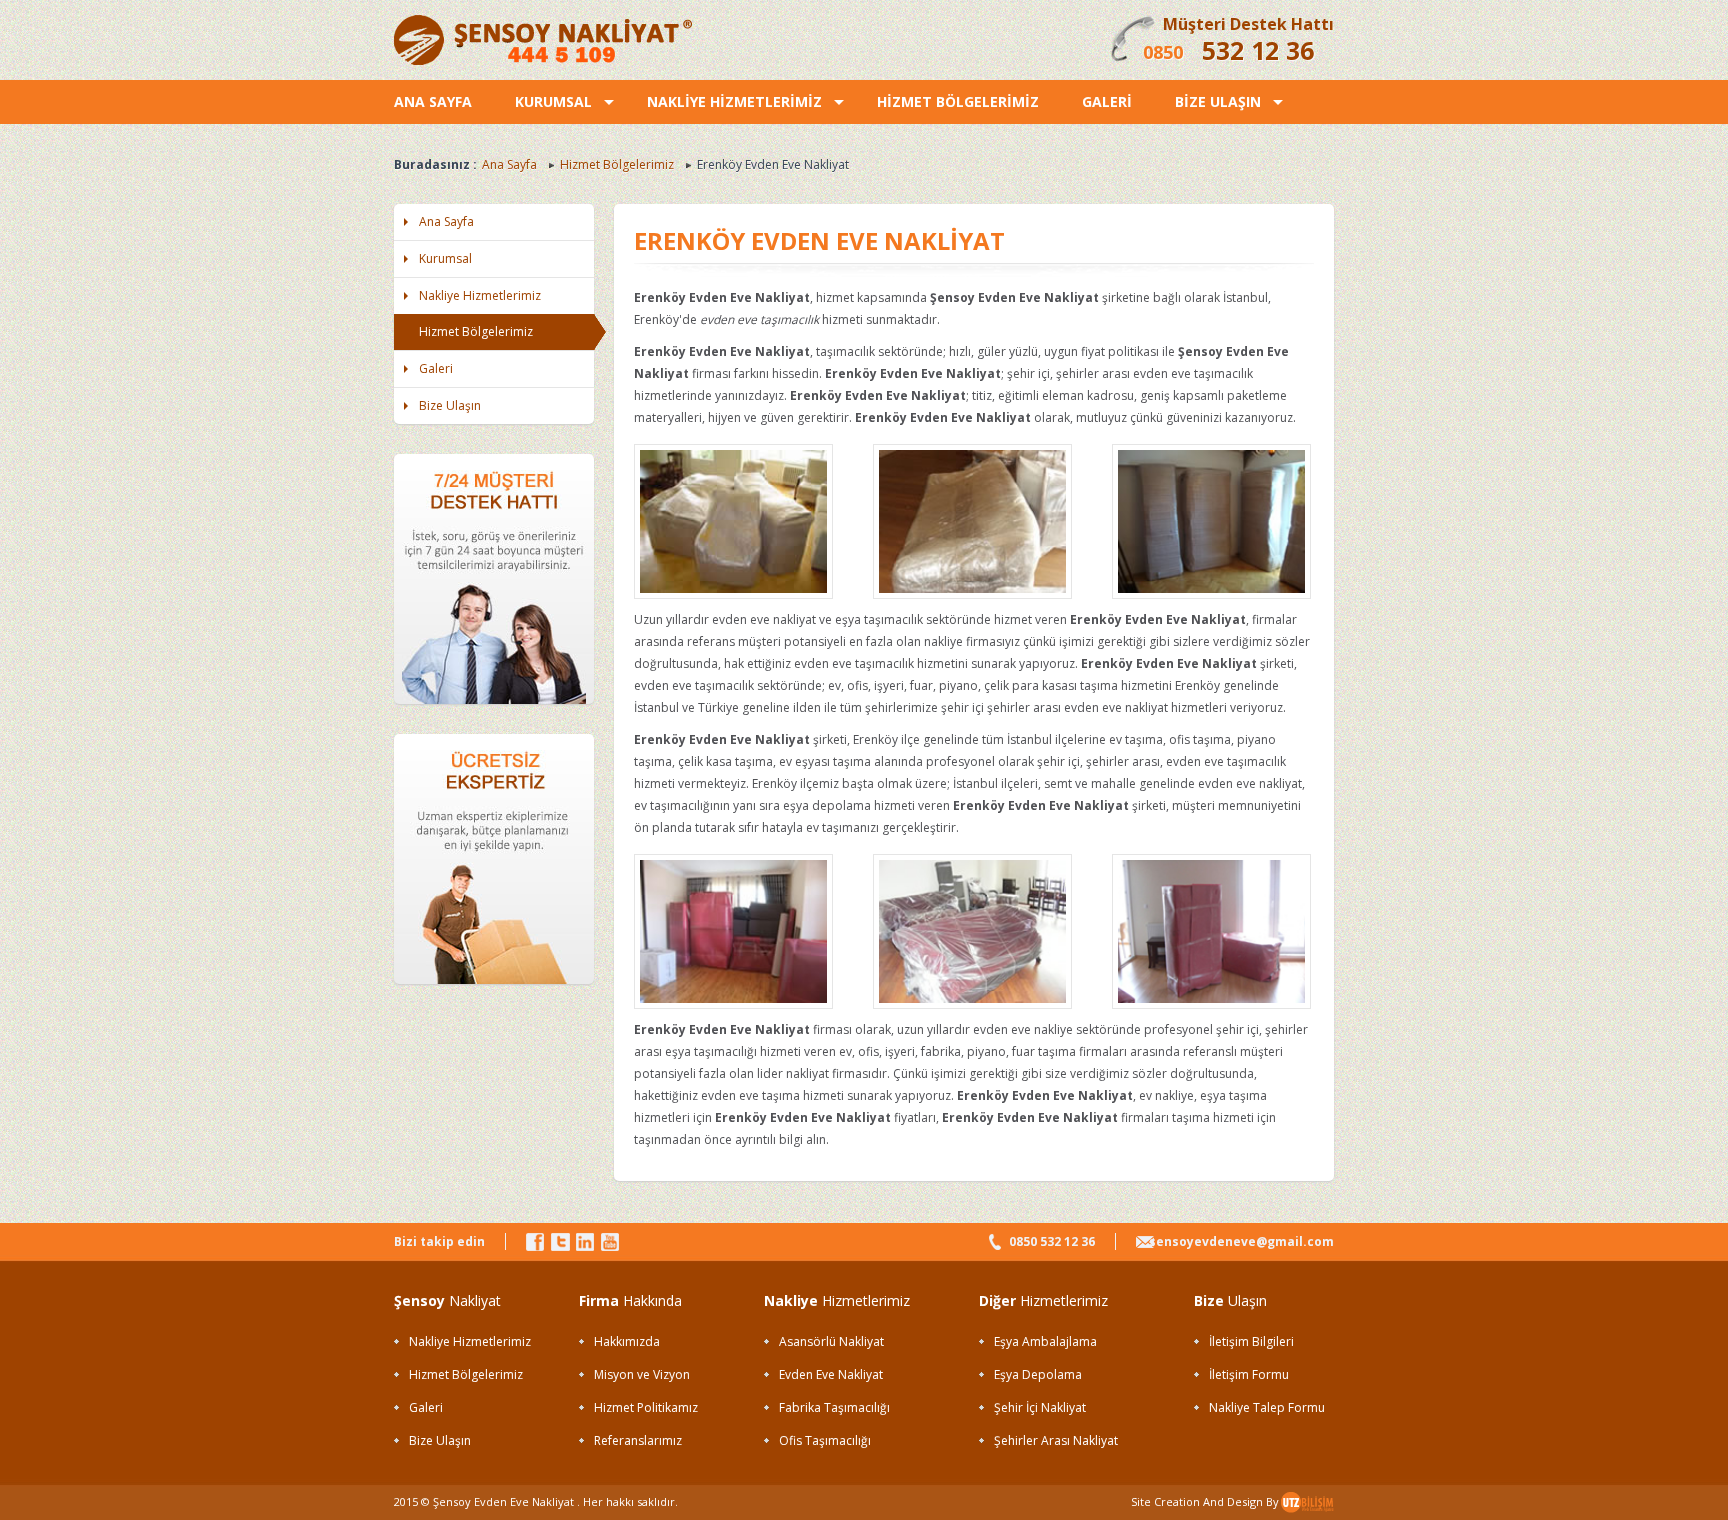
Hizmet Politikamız (646, 1407)
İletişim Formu (1249, 1374)
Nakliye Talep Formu (1267, 1407)
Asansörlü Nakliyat (831, 1341)
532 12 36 (1258, 50)
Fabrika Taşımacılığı (834, 1407)
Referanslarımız (638, 1440)
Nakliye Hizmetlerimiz (480, 295)
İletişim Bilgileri (1251, 1341)
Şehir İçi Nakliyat (1040, 1407)
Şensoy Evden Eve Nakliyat (503, 1501)
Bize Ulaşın (450, 405)
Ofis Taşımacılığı (825, 1440)
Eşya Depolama (1038, 1374)
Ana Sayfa (509, 164)
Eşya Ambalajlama (1045, 1341)
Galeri (436, 368)
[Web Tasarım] (1307, 1508)
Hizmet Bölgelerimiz (617, 164)
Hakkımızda (627, 1341)
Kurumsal (445, 258)
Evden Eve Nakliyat (831, 1374)
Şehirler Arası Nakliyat (1056, 1440)
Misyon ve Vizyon (642, 1374)
